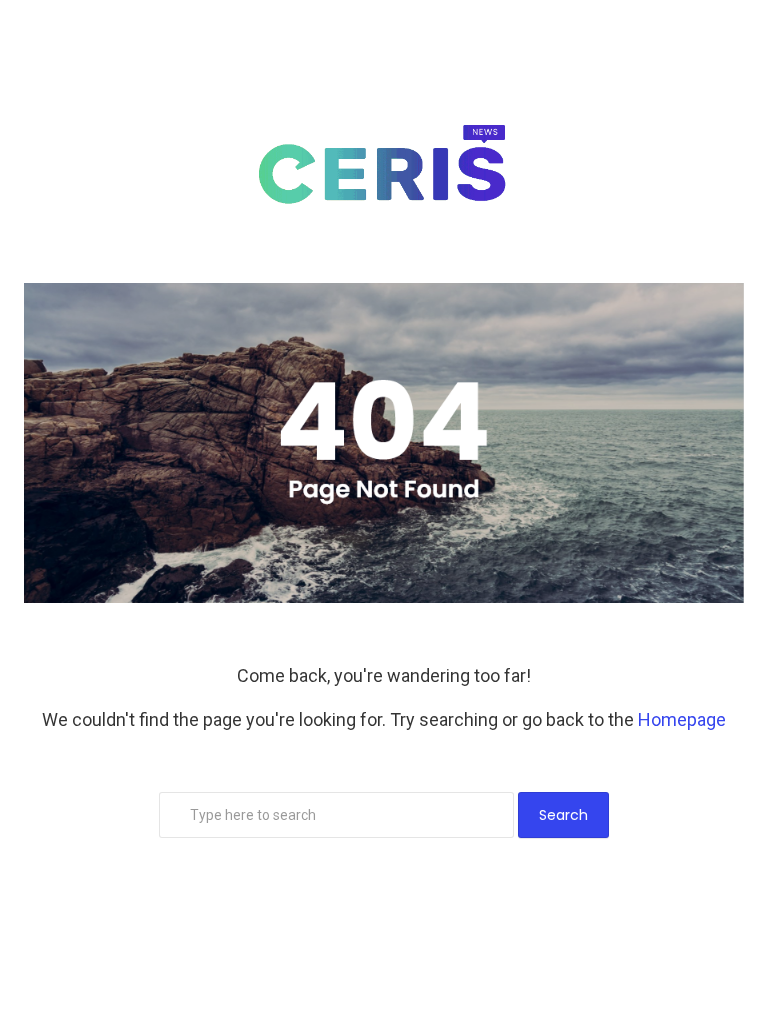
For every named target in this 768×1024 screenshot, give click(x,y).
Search (563, 815)
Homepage (682, 719)
